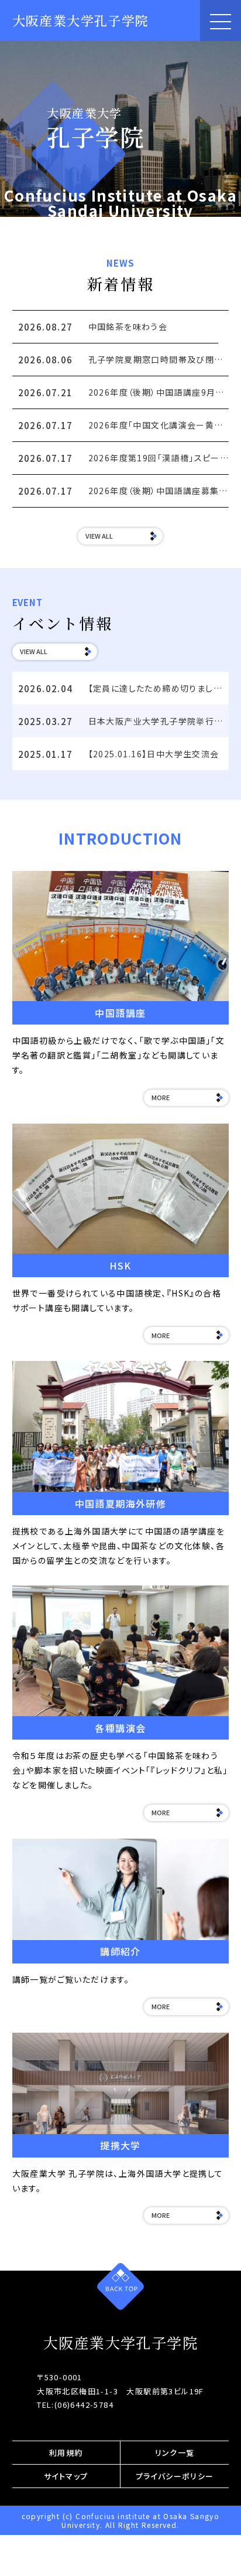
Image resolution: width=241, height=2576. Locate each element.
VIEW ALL (99, 536)
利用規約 (66, 2453)
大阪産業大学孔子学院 (81, 20)
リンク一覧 (175, 2453)
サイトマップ (66, 2476)
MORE (161, 1097)
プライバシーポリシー (175, 2476)
